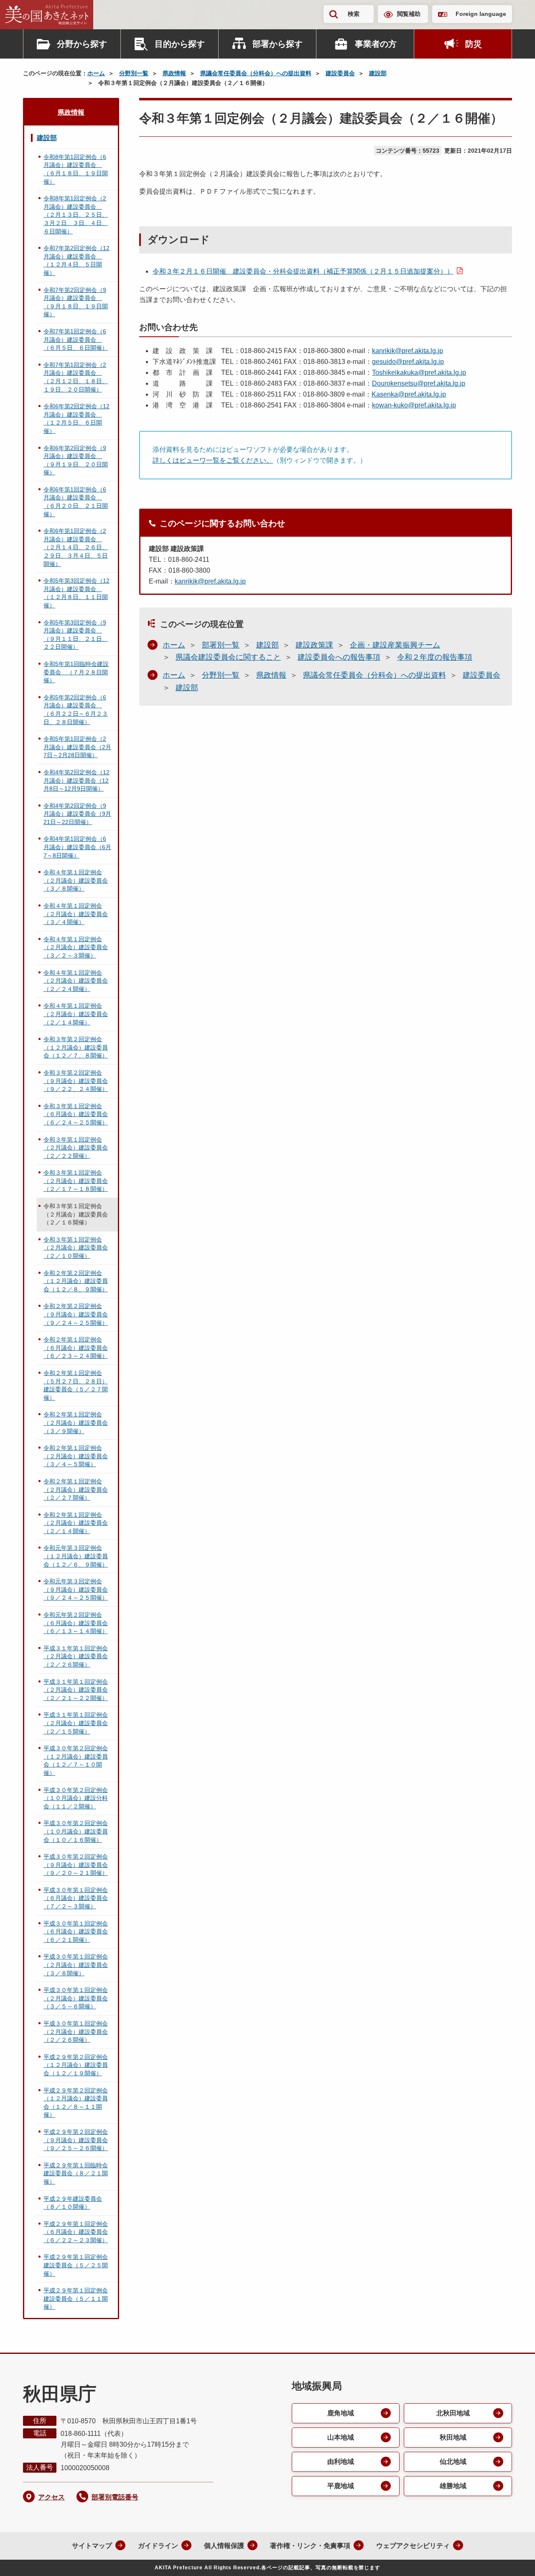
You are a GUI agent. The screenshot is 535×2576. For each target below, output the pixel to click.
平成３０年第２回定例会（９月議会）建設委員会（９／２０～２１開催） (76, 1865)
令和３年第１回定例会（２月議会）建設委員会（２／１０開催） (76, 1248)
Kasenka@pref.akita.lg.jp (409, 394)
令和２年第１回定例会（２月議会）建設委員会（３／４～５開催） (76, 1456)
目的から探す (180, 44)
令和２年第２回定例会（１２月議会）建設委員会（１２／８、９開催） (76, 1281)
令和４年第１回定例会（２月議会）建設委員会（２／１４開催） (76, 1014)
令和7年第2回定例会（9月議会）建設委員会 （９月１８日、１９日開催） (76, 302)
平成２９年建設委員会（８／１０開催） (73, 2203)
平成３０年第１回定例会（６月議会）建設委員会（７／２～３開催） (76, 1898)
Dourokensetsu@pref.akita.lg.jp (419, 383)
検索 (354, 14)
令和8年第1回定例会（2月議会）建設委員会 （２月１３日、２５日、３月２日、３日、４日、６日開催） (76, 215)
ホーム (96, 73)
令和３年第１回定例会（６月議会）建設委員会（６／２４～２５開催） (76, 1114)
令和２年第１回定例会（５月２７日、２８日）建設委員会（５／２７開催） (76, 1385)
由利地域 (341, 2462)
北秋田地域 (453, 2413)
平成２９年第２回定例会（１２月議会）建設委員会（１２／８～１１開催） (76, 2103)
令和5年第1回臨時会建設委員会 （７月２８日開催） (76, 672)
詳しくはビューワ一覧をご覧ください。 (213, 460)
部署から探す (278, 44)
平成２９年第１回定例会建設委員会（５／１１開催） (76, 2298)
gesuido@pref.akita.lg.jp (408, 362)
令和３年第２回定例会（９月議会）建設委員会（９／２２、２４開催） (76, 1081)
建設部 (378, 73)
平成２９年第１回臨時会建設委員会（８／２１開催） (76, 2173)
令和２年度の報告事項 (435, 657)
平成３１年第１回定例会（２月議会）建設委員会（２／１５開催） (76, 1723)
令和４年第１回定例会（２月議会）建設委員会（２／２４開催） (76, 981)
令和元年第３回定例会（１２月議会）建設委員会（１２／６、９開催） (76, 1556)
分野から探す (82, 44)
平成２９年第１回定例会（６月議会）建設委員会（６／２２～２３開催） (76, 2232)
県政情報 (174, 73)
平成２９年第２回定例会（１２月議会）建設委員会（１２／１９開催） (76, 2065)
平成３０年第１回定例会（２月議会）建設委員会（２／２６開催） (76, 2032)
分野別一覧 (134, 73)
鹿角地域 (341, 2413)
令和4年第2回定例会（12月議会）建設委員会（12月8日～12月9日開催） (76, 780)
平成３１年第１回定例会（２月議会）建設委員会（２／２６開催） (76, 1656)
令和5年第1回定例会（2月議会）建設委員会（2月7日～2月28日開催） (77, 747)
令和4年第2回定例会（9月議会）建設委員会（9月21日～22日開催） (77, 814)
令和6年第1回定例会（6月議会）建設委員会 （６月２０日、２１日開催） (76, 502)
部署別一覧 (221, 645)
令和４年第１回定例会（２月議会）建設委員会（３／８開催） (76, 880)
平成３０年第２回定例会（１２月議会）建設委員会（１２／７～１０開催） (76, 1760)
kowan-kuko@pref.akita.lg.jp (414, 405)
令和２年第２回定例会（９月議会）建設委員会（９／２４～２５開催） (76, 1314)
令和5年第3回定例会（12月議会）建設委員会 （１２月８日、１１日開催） (76, 593)
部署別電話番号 (115, 2497)
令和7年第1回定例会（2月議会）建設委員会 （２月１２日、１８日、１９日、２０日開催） (76, 377)
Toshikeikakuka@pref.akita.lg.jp (419, 373)
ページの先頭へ (512, 2558)
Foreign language (481, 14)
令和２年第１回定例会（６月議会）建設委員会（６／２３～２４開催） (76, 1348)
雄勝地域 (453, 2486)
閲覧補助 (409, 14)
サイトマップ (92, 2546)
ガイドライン (158, 2546)
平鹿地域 (341, 2486)
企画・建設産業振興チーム (395, 645)
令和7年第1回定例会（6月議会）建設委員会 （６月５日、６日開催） (76, 339)
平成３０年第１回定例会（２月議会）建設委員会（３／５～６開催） (76, 1998)
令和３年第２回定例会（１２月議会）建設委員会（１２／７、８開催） (76, 1047)
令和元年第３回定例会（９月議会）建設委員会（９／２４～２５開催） (76, 1589)
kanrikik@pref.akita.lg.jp (408, 351)
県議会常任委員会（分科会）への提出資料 (256, 73)
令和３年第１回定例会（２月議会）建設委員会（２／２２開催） (76, 1148)
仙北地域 (453, 2462)
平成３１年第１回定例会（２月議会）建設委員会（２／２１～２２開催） (76, 1690)
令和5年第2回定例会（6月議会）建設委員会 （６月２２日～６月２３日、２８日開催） (76, 710)
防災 (474, 44)
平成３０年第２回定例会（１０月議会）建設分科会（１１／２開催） (76, 1798)
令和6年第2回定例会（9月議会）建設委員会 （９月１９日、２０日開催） (76, 460)
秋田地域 (453, 2437)
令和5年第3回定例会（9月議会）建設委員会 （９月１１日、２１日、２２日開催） (76, 635)
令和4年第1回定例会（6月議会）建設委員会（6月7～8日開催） (77, 847)
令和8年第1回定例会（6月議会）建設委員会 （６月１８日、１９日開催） (76, 169)
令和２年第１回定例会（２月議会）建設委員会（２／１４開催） (76, 1523)
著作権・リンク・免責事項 (310, 2546)
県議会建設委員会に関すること (228, 657)
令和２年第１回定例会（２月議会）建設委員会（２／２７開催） (76, 1489)
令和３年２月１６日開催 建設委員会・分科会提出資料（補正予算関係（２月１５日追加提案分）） (303, 271)
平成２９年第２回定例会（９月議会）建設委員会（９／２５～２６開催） (76, 2140)
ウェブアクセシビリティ (413, 2546)
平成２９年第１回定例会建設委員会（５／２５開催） (76, 2265)
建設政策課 (314, 645)
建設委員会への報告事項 (339, 657)
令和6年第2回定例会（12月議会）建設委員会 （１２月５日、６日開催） (76, 419)
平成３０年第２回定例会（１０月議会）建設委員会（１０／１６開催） (76, 1831)
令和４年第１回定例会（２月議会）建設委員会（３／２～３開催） (76, 947)
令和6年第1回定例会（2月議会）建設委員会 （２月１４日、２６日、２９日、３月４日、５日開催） (76, 547)
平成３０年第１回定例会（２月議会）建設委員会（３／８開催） (76, 1965)
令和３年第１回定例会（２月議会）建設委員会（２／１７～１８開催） (76, 1181)
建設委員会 (340, 73)
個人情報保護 (224, 2546)
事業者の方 (376, 44)
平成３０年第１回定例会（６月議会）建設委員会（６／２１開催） (76, 1932)
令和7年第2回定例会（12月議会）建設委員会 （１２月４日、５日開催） (76, 260)
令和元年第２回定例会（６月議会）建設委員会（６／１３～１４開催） (76, 1623)
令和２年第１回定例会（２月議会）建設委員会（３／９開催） (76, 1422)
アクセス (51, 2497)
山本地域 (341, 2437)
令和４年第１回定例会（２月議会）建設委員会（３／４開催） (76, 914)
